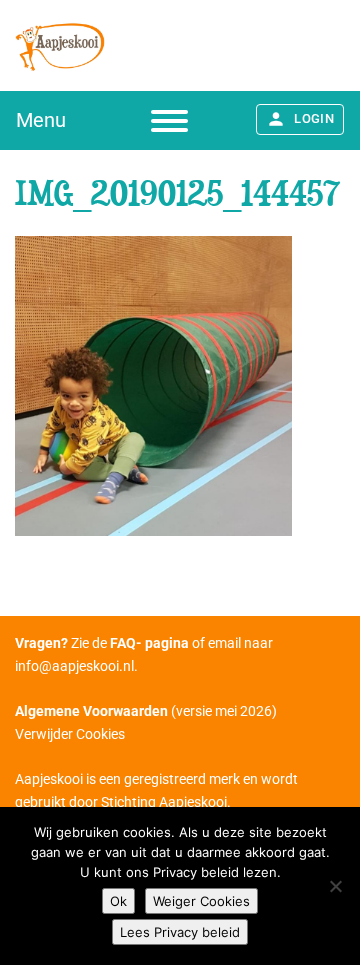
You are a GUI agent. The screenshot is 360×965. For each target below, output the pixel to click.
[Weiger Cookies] (335, 886)
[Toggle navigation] (169, 121)
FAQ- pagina (149, 643)
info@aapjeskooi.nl (74, 666)
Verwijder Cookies (70, 734)
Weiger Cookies (201, 901)
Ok (118, 901)
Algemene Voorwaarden (91, 711)
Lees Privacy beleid (180, 932)
